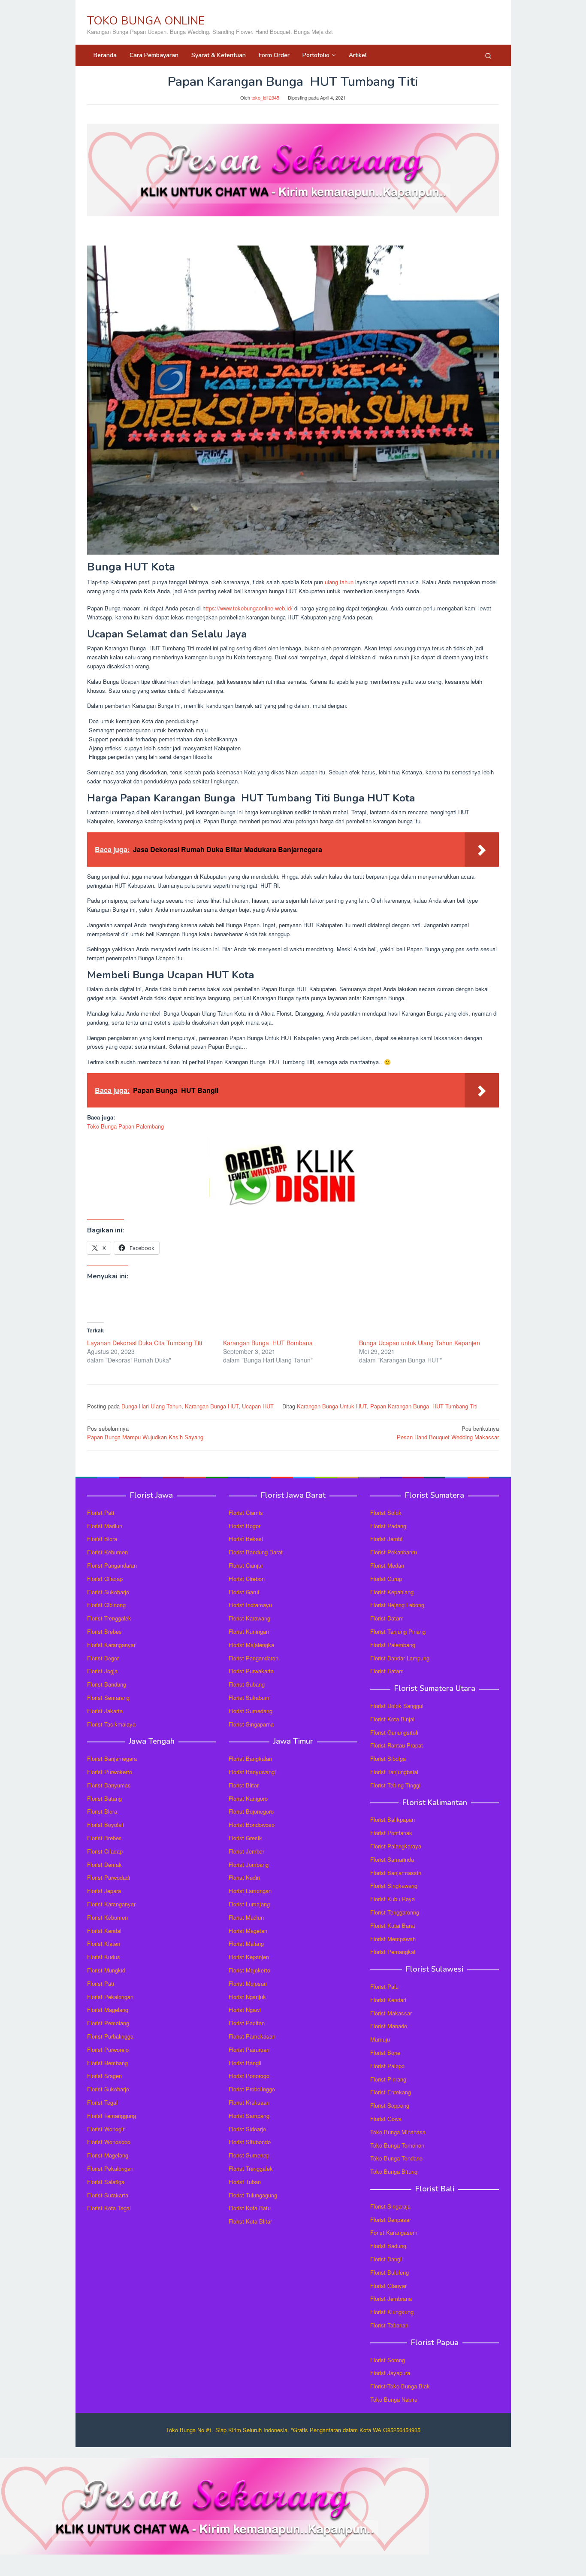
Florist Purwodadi (109, 1877)
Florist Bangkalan (250, 1758)
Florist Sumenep (249, 2155)
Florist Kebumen (107, 1552)
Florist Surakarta (108, 2195)
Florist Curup (386, 1579)
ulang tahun (339, 582)
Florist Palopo (387, 2066)
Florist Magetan (248, 1931)
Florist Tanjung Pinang (398, 1631)
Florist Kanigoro (248, 1798)
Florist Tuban (245, 2182)
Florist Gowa (386, 2119)
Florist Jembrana (391, 2298)
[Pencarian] (488, 55)
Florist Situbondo (250, 2142)
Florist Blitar (244, 1785)
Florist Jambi (386, 1539)
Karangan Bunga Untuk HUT (332, 1406)
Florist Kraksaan (249, 2102)
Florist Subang (247, 1684)
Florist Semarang (108, 1698)
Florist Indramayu (250, 1605)
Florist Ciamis (246, 1513)
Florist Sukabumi (250, 1698)
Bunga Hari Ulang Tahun (151, 1406)
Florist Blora (102, 1539)
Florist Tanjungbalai (394, 1772)
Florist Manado (389, 2026)
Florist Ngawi (245, 2010)
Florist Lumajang (249, 1904)
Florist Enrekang (391, 2092)
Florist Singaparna (251, 1724)
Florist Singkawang (394, 1886)
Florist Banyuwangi (252, 1772)
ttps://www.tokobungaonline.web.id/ (249, 608)
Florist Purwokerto (110, 1772)
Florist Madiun (105, 1526)
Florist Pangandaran (112, 1565)
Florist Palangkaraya (396, 1846)
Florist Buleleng (390, 2272)
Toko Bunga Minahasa (398, 2132)
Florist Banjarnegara (112, 1758)
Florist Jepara (104, 1891)
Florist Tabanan (389, 2325)
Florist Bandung (107, 1684)
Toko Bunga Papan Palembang (125, 1126)
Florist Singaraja (390, 2206)
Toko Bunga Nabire (394, 2399)
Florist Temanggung (112, 2116)
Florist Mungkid (106, 1970)
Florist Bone (385, 2053)
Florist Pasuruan (249, 2050)
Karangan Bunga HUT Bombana (268, 1343)
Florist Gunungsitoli (394, 1732)
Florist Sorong (388, 2360)
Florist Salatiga (106, 2182)
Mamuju (380, 2039)
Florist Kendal (104, 1931)
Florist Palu (384, 1986)
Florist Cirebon (247, 1579)
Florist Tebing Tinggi (395, 1785)
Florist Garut (244, 1592)
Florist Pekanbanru (394, 1552)
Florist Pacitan (247, 2023)
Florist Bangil (245, 2063)
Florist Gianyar (388, 2286)
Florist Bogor (103, 1658)
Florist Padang (388, 1526)
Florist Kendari (388, 2000)
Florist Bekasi (246, 1539)
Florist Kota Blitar (250, 2221)
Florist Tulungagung (253, 2195)
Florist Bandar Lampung (400, 1658)
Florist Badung (388, 2246)
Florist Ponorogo (249, 2076)
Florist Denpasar (391, 2219)
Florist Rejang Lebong (397, 1605)
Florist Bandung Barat (256, 1552)
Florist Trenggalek (109, 1618)
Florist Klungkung (392, 2312)
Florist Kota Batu (250, 2208)
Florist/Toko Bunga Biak (400, 2386)
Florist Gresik (245, 1838)
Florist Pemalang (108, 2023)
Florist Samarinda (392, 1859)
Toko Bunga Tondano (396, 2158)
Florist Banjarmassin (396, 1873)
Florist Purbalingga (110, 2036)
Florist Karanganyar (111, 1645)
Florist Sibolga (388, 1758)
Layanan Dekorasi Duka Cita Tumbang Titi (145, 1343)
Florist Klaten (104, 1943)
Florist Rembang (107, 2063)
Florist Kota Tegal (109, 2208)
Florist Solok (386, 1513)
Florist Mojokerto (249, 1970)
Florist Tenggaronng (395, 1912)
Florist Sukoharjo (108, 1592)
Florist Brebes (104, 1631)
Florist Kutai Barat (393, 1925)
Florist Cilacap (105, 1579)
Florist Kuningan (249, 1631)
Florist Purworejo (108, 2050)
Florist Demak (104, 1864)
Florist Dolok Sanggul (397, 1706)
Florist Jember (246, 1851)
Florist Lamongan (250, 1891)
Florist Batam (387, 1618)
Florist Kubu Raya (393, 1899)
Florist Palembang (393, 1645)
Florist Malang (246, 1943)
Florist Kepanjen (249, 1957)
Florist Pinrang (388, 2079)
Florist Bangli (387, 2259)
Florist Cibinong (106, 1605)
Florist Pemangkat (393, 1952)
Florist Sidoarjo (247, 2129)
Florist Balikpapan (393, 1819)
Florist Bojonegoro (251, 1811)
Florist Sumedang (251, 1711)
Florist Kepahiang (392, 1592)
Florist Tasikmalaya (111, 1724)
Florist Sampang (249, 2116)
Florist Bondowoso (252, 1825)
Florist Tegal (102, 2102)
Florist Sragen (104, 2076)
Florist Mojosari (248, 1983)
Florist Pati (101, 1513)
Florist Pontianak (391, 1833)
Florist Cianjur (246, 1565)
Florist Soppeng (390, 2105)
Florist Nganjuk (247, 1997)
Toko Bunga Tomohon (397, 2145)
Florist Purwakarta (251, 1671)
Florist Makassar (391, 2013)
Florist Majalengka (251, 1645)
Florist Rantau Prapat (397, 1745)
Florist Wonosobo (109, 2142)
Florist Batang (104, 1798)
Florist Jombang (249, 1864)
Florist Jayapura (390, 2373)
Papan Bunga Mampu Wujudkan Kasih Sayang (145, 1433)
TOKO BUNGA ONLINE (146, 21)
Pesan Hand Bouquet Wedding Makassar (448, 1433)
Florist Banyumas (109, 1785)
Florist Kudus (104, 1957)
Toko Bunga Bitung (394, 2171)
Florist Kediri (244, 1877)
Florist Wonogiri (106, 2129)
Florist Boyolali (106, 1825)
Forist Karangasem (394, 2232)
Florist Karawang (249, 1618)
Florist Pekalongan (110, 1997)
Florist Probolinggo (252, 2089)
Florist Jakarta (105, 1711)
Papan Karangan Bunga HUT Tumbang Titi (424, 1406)
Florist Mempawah (393, 1939)
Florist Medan (387, 1565)
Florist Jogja (102, 1671)
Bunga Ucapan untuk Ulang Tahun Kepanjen (420, 1343)
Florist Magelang (108, 2010)
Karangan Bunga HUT (212, 1406)
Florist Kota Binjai (392, 1719)
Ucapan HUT (258, 1406)
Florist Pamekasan (252, 2036)
